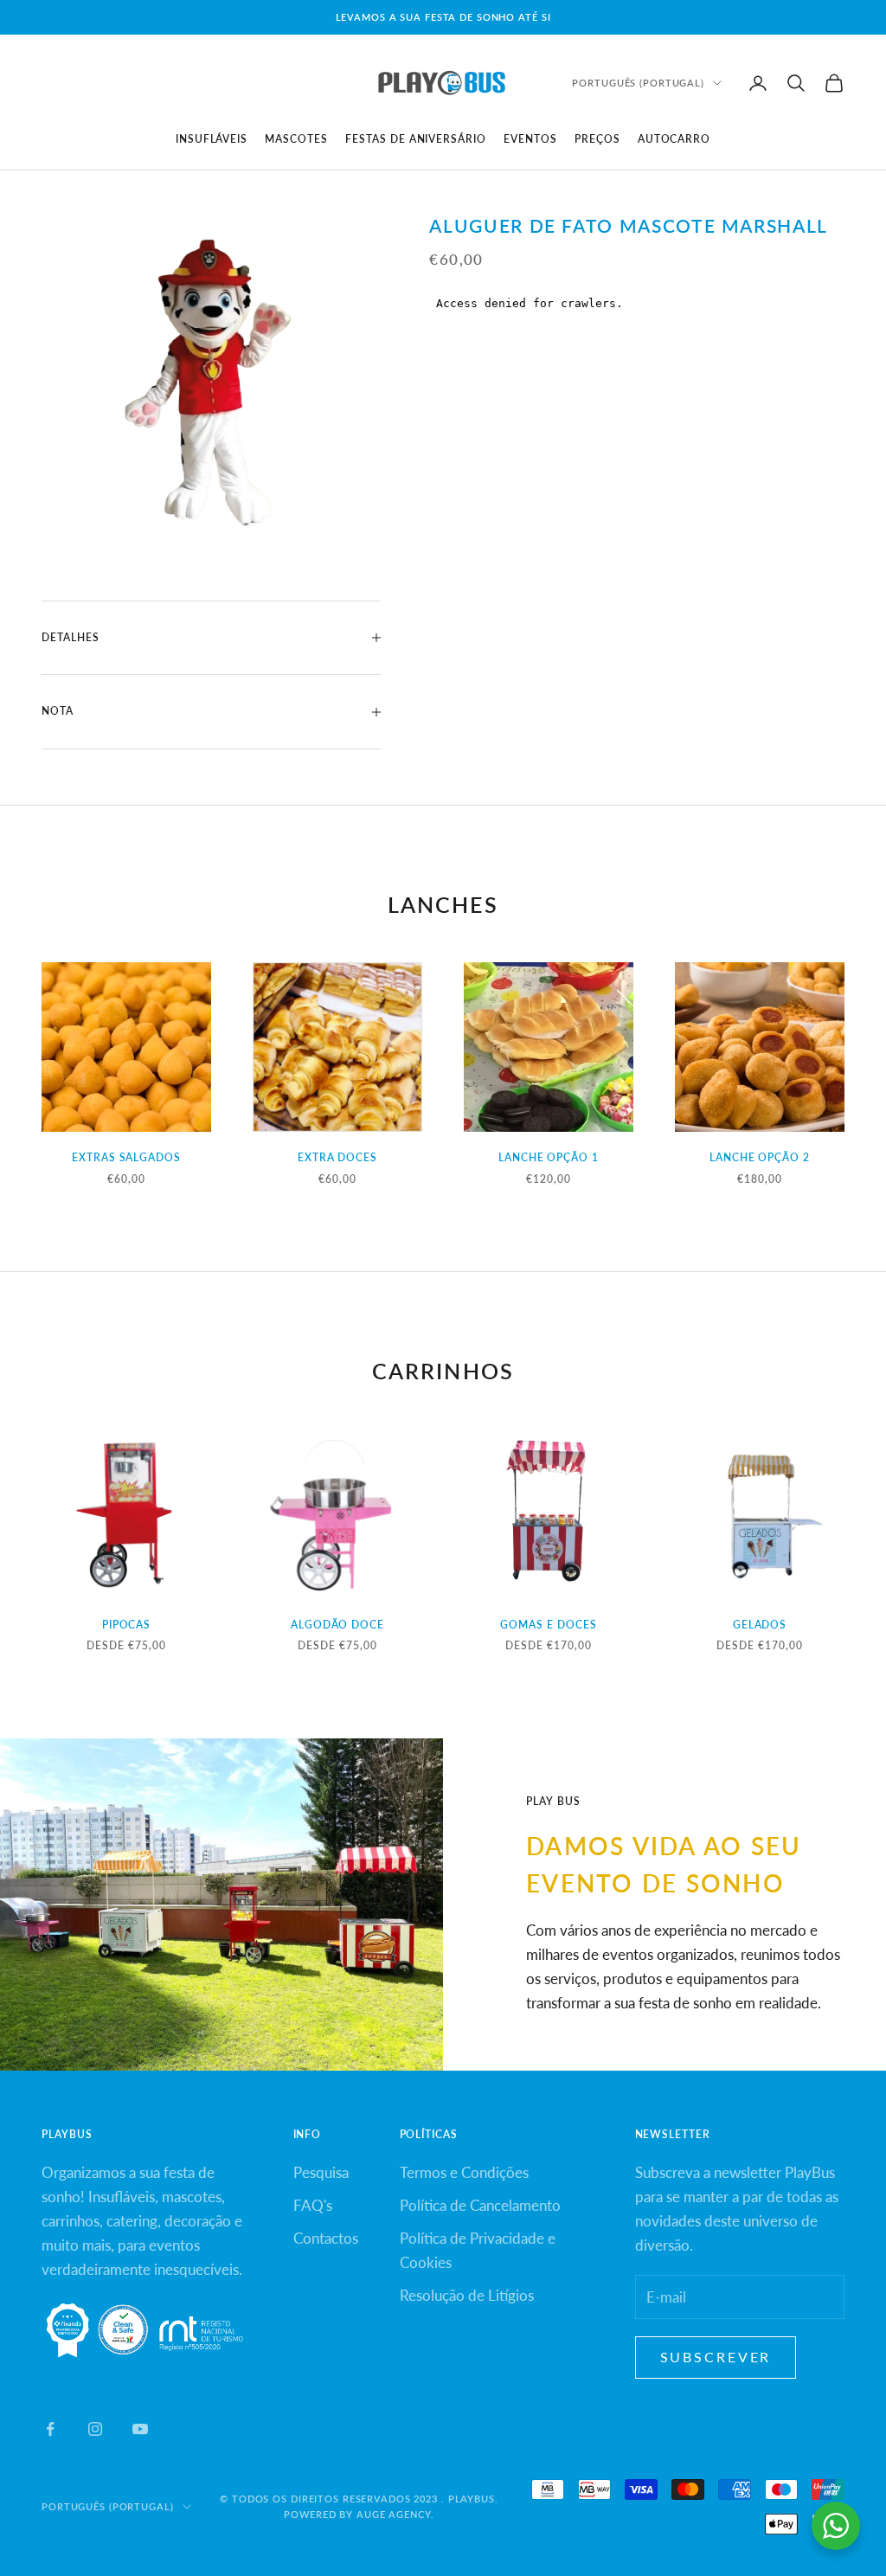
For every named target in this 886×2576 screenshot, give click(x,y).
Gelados (760, 1625)
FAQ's (313, 2205)
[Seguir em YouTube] (140, 2429)
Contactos (326, 2238)
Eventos (530, 139)
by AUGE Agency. (386, 2514)
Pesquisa (321, 2172)
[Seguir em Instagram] (95, 2429)
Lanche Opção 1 (549, 1157)
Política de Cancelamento (480, 2205)
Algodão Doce (338, 1625)
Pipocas (127, 1625)
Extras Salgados (126, 1157)
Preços (597, 139)
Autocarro (674, 139)
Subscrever (716, 2357)
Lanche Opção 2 (760, 1157)
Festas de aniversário (416, 139)
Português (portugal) (638, 83)
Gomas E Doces (548, 1625)
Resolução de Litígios (467, 2295)
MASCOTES (296, 139)
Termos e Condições (464, 2172)
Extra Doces (338, 1157)
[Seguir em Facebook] (50, 2429)
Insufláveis (212, 139)
